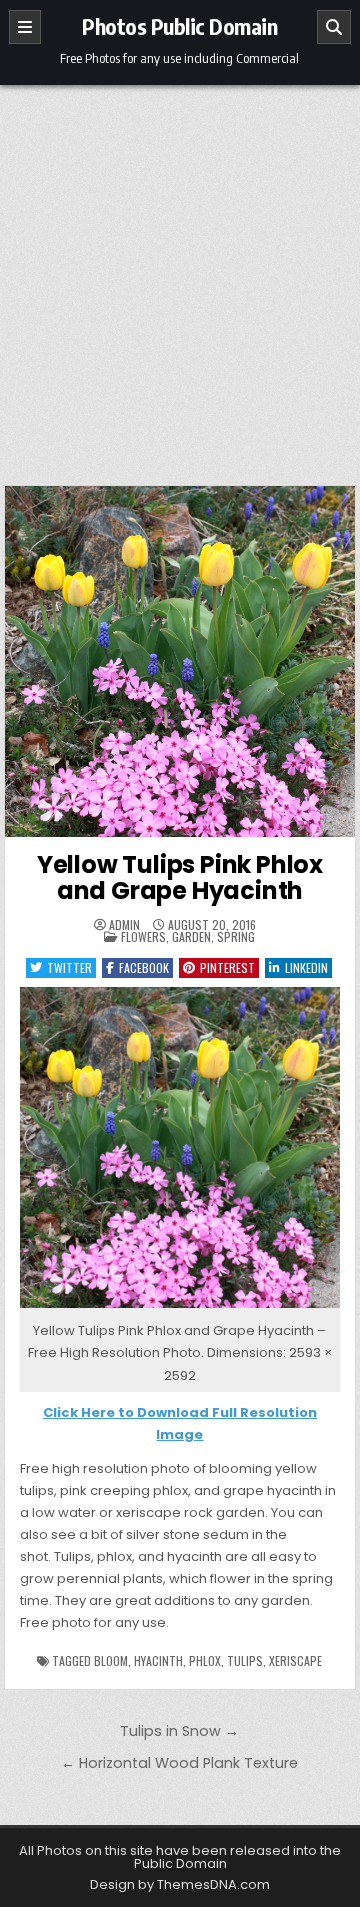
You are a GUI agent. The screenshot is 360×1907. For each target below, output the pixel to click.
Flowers (143, 936)
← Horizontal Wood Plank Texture (179, 1763)
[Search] (334, 27)
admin (124, 925)
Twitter (69, 967)
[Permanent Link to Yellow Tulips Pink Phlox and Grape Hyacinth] (180, 661)
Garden (191, 936)
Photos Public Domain (179, 26)
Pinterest (227, 967)
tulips (245, 1660)
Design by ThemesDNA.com (180, 1884)
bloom (111, 1660)
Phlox (205, 1660)
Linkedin (306, 967)
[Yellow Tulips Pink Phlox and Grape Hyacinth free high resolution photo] (180, 1308)
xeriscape (295, 1660)
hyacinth (158, 1660)
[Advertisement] (180, 275)
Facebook (144, 967)
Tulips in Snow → (179, 1731)
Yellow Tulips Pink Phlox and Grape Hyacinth (180, 877)
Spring (236, 936)
